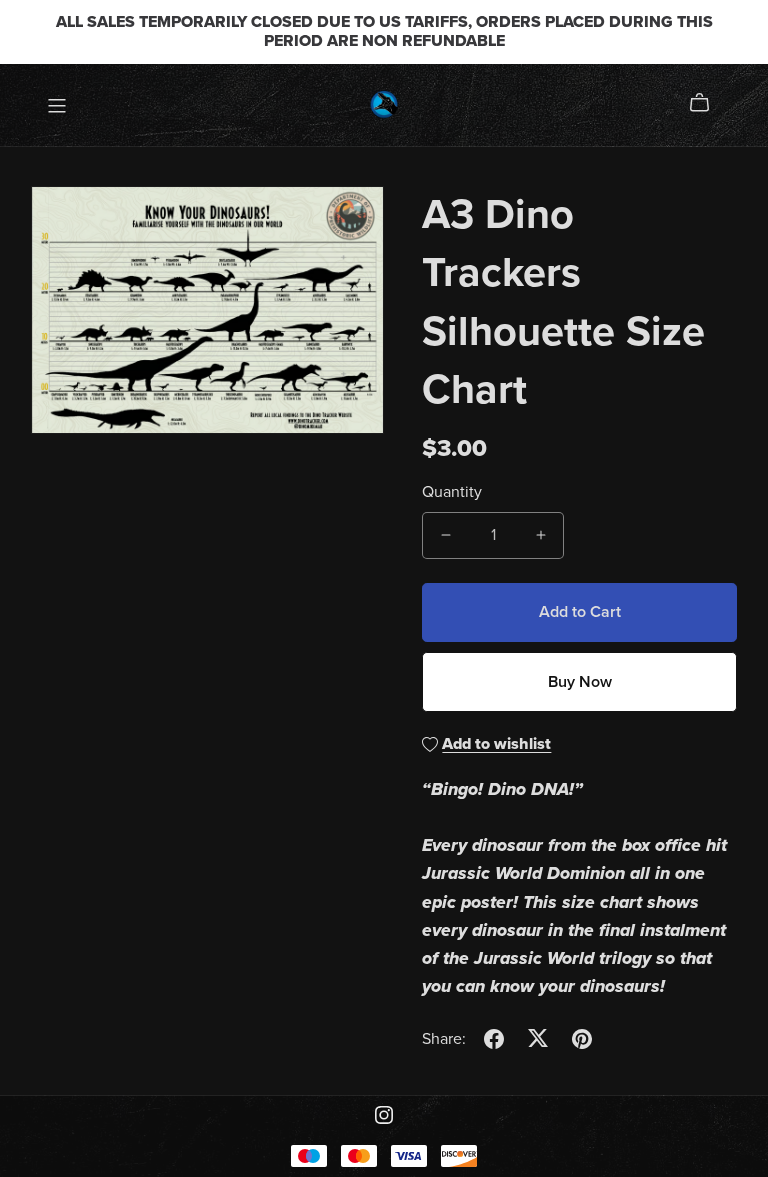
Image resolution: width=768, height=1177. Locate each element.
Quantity (452, 492)
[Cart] (707, 103)
